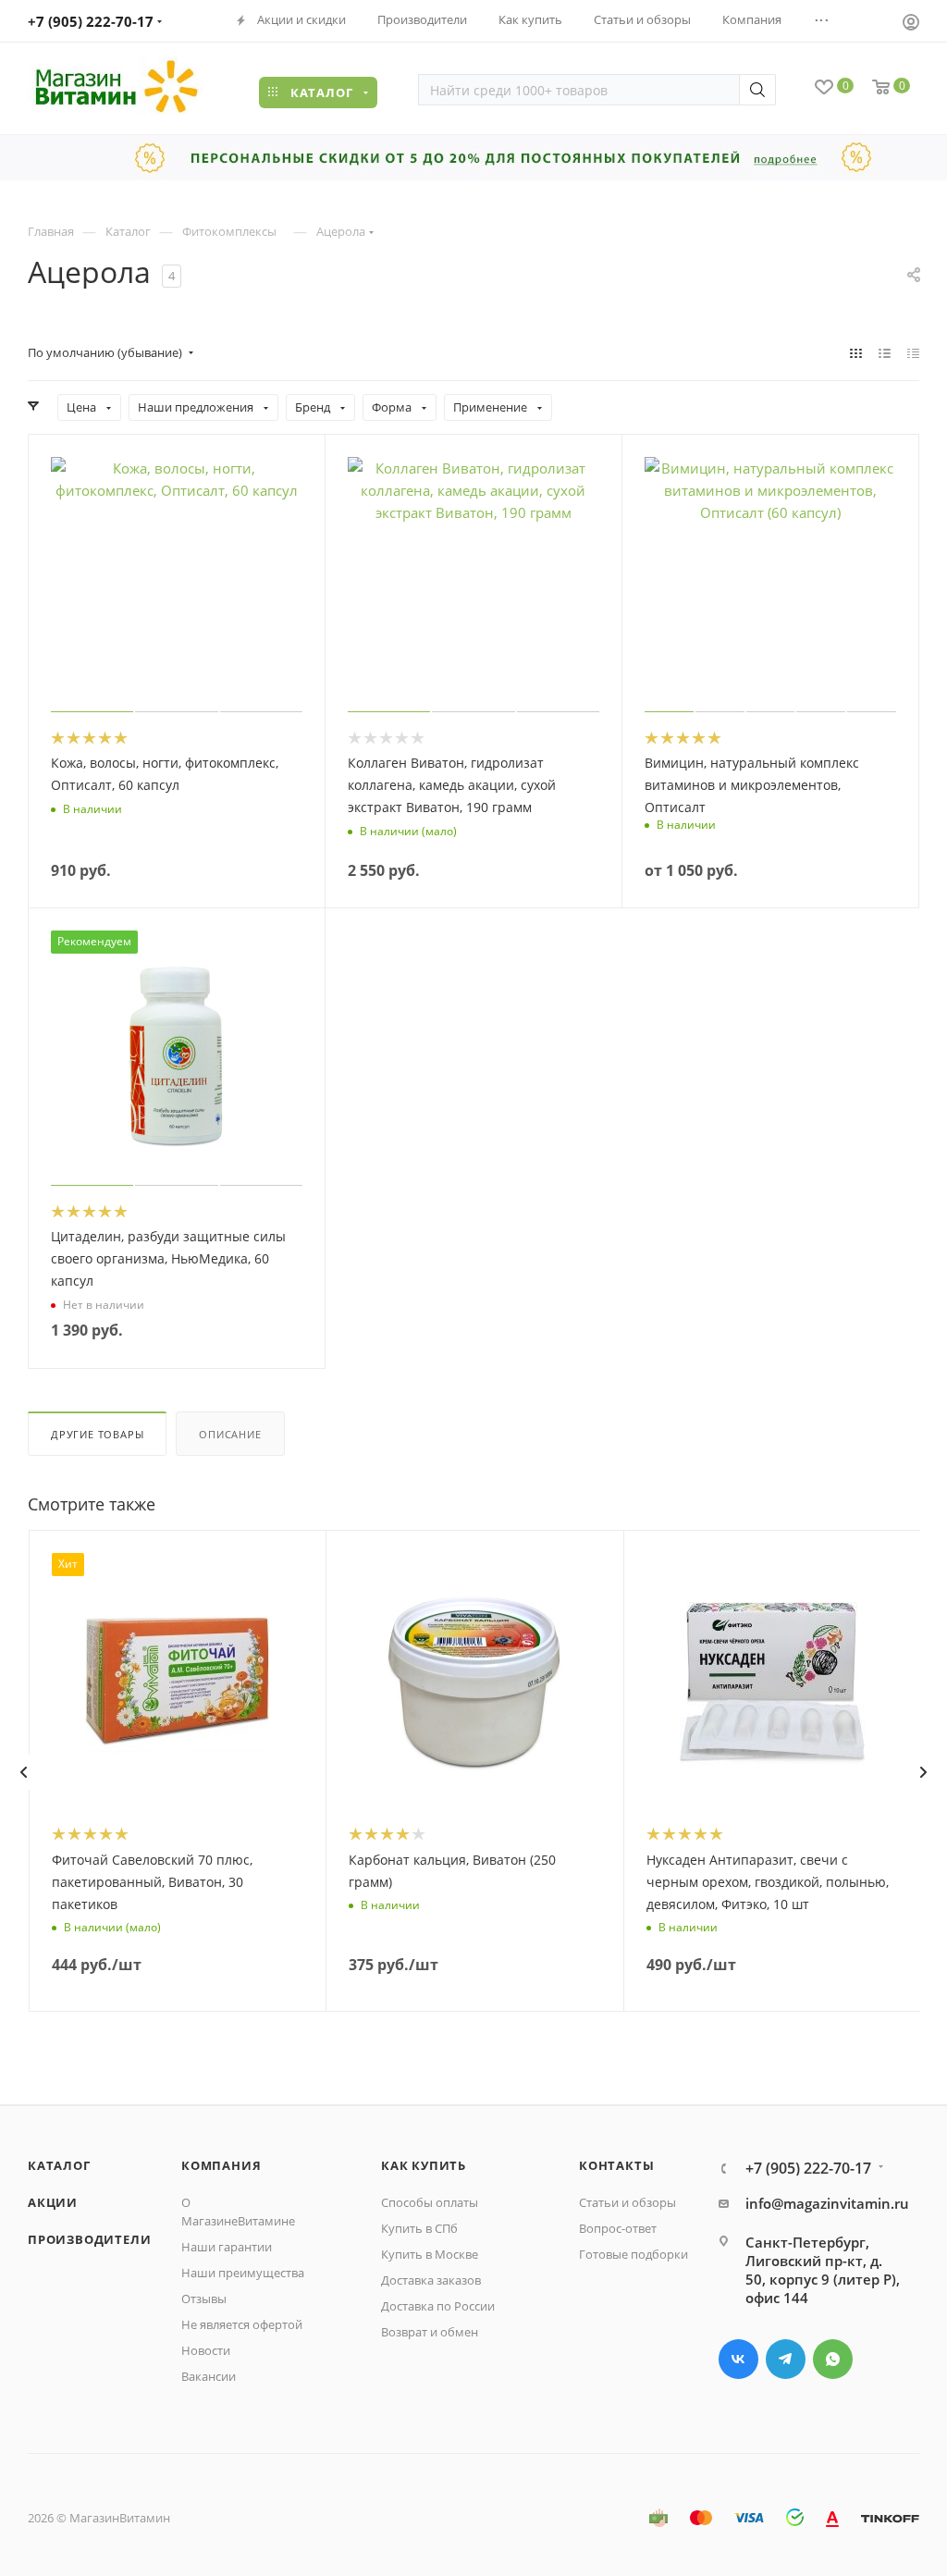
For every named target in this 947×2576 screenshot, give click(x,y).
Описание (230, 1434)
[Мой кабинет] (911, 24)
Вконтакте (738, 2359)
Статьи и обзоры (627, 2202)
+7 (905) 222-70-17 (91, 21)
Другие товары (97, 1434)
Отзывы (204, 2299)
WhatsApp (833, 2359)
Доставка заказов (431, 2280)
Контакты (616, 2165)
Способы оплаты (430, 2202)
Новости (206, 2350)
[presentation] (23, 1772)
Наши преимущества (243, 2273)
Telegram (786, 2359)
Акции (53, 2202)
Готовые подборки (633, 2254)
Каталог (59, 2165)
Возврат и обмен (430, 2332)
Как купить (424, 2165)
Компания (221, 2165)
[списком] (885, 352)
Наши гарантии (227, 2247)
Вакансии (209, 2376)
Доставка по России (438, 2306)
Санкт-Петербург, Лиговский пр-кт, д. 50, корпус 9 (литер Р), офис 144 (823, 2270)
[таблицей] (913, 352)
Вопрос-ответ (618, 2228)
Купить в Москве (430, 2254)
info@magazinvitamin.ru (827, 2203)
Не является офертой (242, 2324)
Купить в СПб (419, 2228)
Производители (89, 2239)
